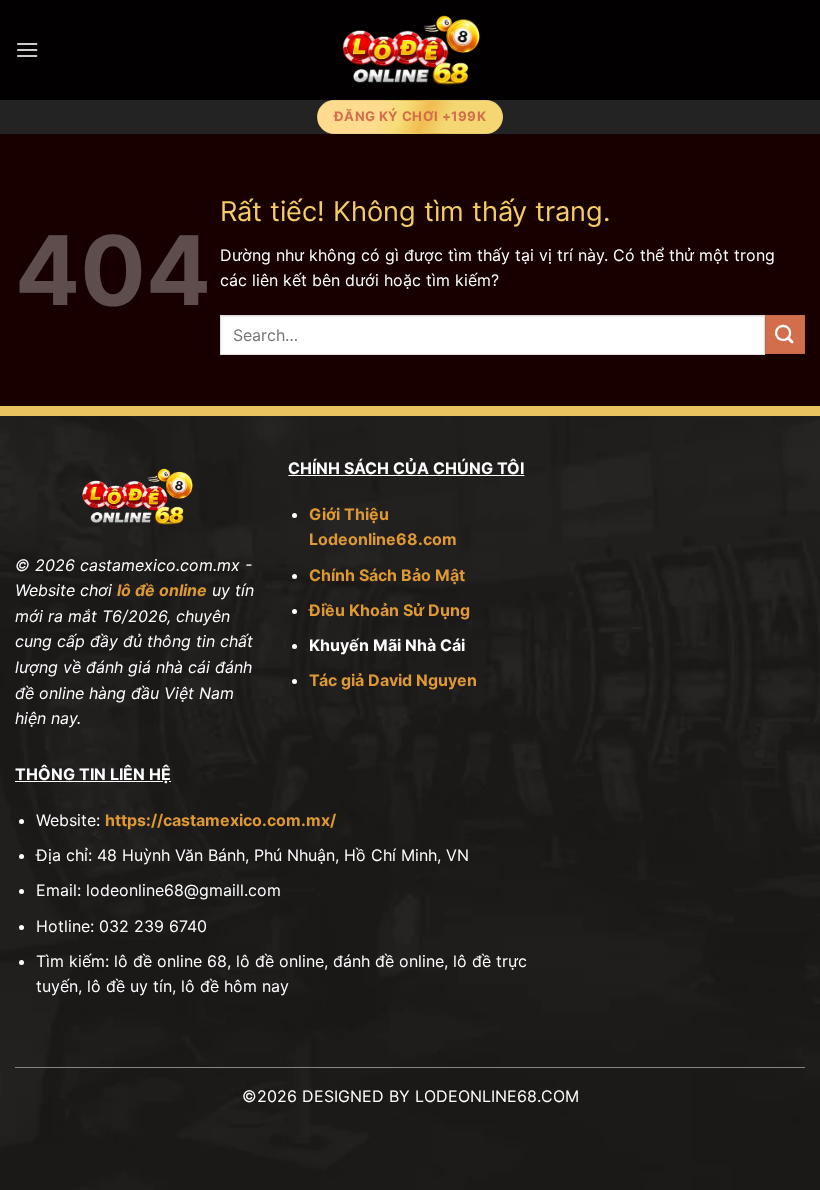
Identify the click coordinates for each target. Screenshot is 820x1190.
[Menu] (27, 49)
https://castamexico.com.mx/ (220, 820)
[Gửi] (785, 334)
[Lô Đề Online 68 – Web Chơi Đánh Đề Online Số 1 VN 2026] (410, 50)
